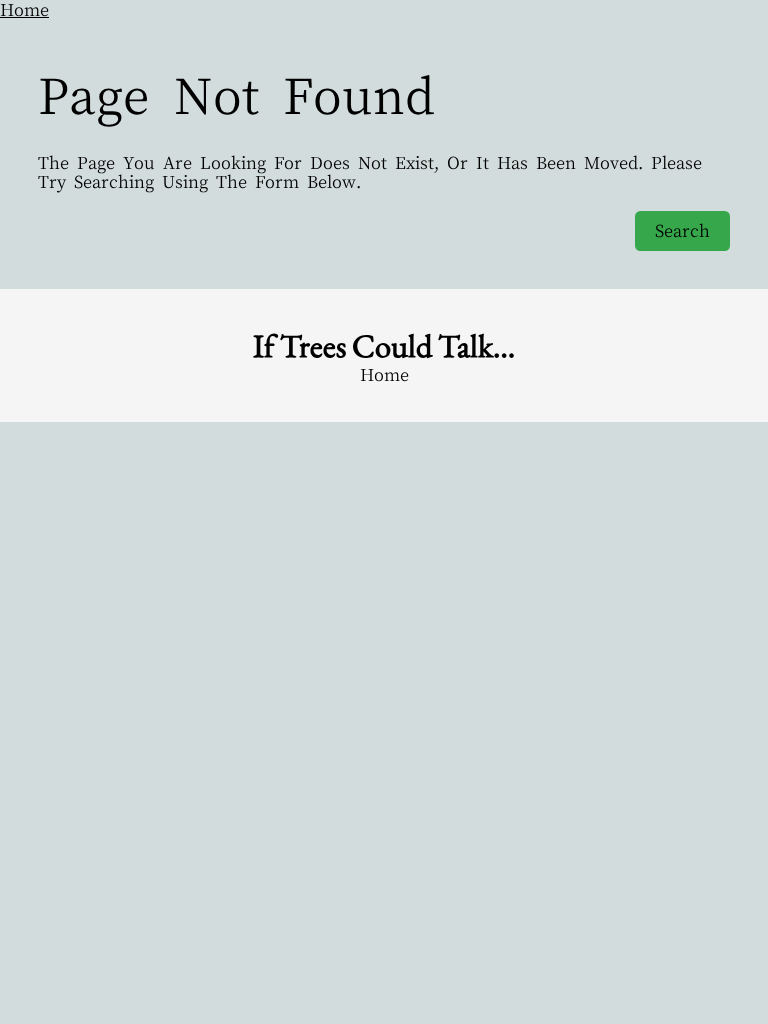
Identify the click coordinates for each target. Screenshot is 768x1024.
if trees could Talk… (384, 345)
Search (682, 230)
